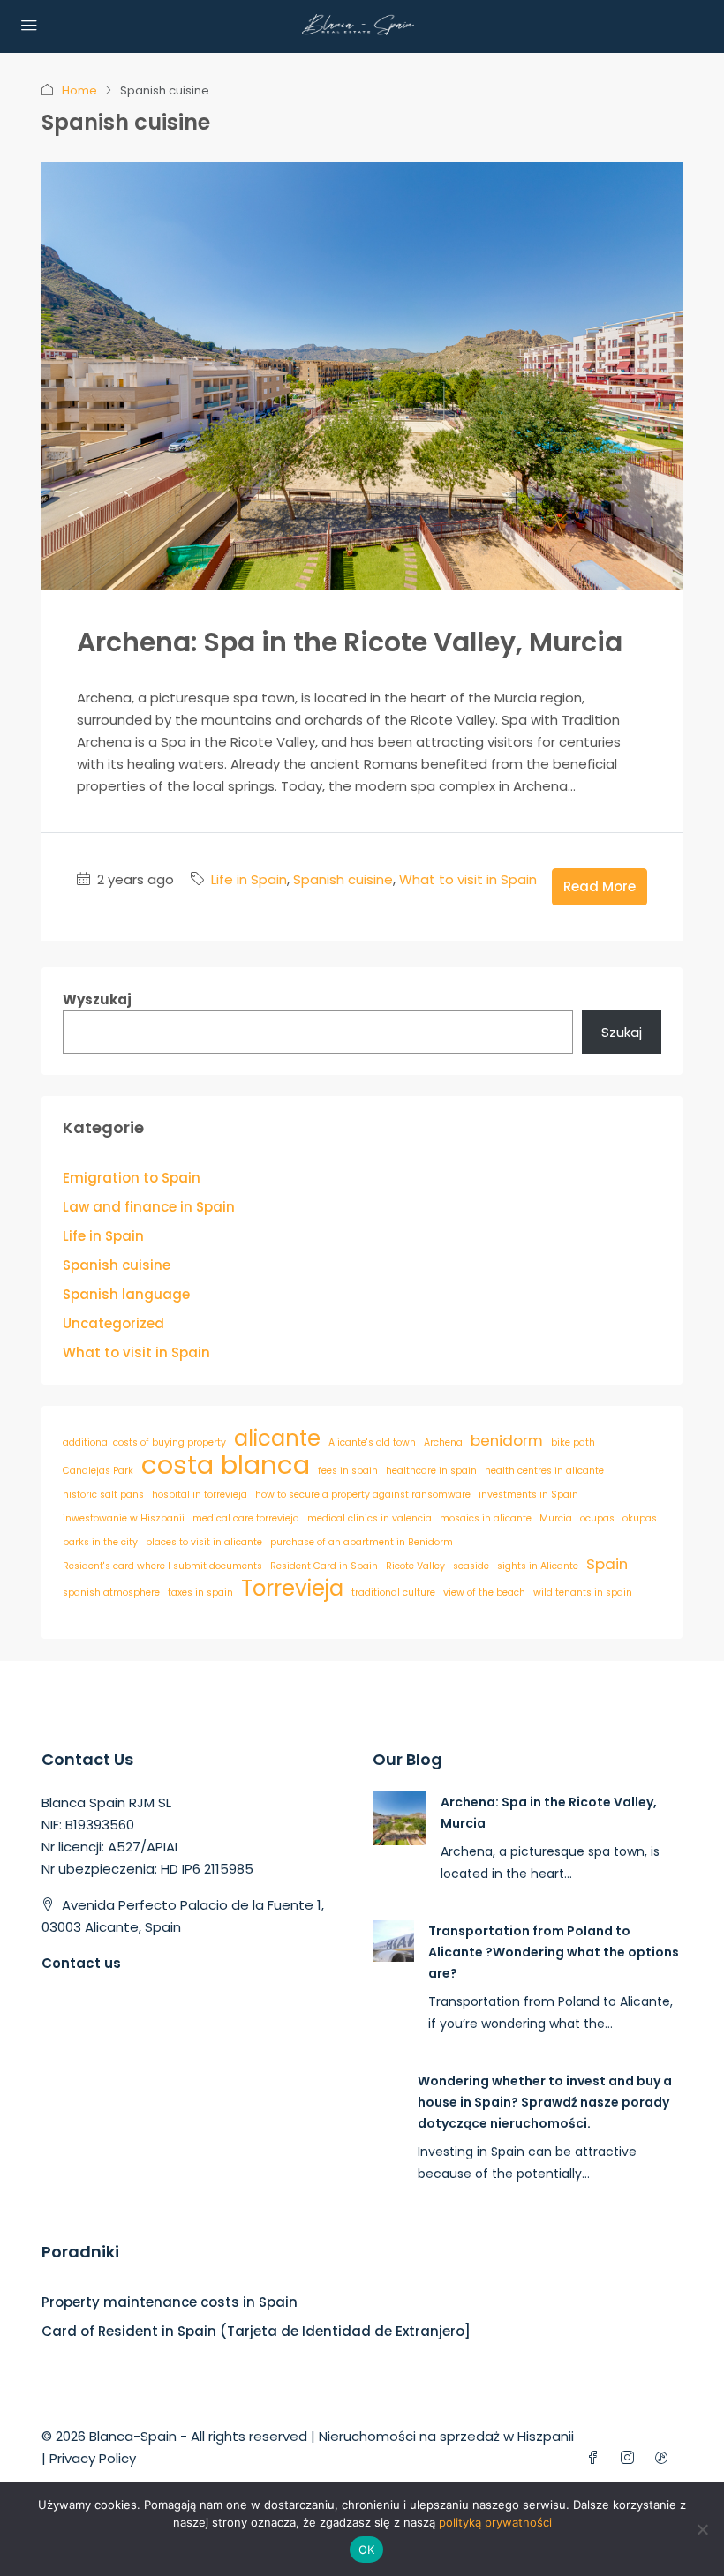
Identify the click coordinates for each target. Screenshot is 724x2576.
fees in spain (348, 1471)
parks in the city (100, 1542)
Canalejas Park (98, 1471)
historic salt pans (103, 1495)
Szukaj (622, 1032)
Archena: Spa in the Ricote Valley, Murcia (350, 642)
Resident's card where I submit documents (162, 1566)
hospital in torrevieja (200, 1495)
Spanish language (126, 1294)
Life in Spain (249, 879)
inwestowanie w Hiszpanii (124, 1518)
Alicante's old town (372, 1442)
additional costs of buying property (144, 1442)
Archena (443, 1442)
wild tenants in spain (583, 1592)
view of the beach (484, 1592)
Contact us (81, 1963)
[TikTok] (665, 2458)
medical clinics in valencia (370, 1518)
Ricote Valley (415, 1566)
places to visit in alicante (204, 1542)
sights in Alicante (538, 1566)
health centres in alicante (544, 1471)
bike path (573, 1442)
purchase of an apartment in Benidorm (362, 1542)
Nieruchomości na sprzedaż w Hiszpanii (446, 2436)
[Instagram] (631, 2458)
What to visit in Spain (468, 879)
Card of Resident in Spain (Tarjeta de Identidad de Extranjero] (256, 2331)
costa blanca (226, 1464)
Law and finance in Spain (149, 1207)
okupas (640, 1518)
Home (79, 90)
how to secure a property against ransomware (363, 1495)
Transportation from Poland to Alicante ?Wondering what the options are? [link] (554, 1952)
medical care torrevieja (246, 1518)
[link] (400, 1817)
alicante (277, 1438)
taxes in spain (200, 1592)
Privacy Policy (93, 2458)
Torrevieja (292, 1588)
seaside (471, 1566)
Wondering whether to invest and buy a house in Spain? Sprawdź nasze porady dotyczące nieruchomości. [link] (545, 2102)
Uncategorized (113, 1323)
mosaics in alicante (486, 1518)
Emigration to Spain (132, 1178)
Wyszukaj (97, 999)
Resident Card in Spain (324, 1566)
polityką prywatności (495, 2522)
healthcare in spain (431, 1471)
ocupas (597, 1518)
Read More (600, 886)
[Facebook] (596, 2458)
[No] (702, 2529)
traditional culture (393, 1592)
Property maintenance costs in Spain (170, 2302)
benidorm (507, 1440)
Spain (607, 1564)
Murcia (556, 1518)
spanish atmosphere (111, 1592)
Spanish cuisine (343, 879)
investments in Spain (528, 1495)
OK (367, 2550)
